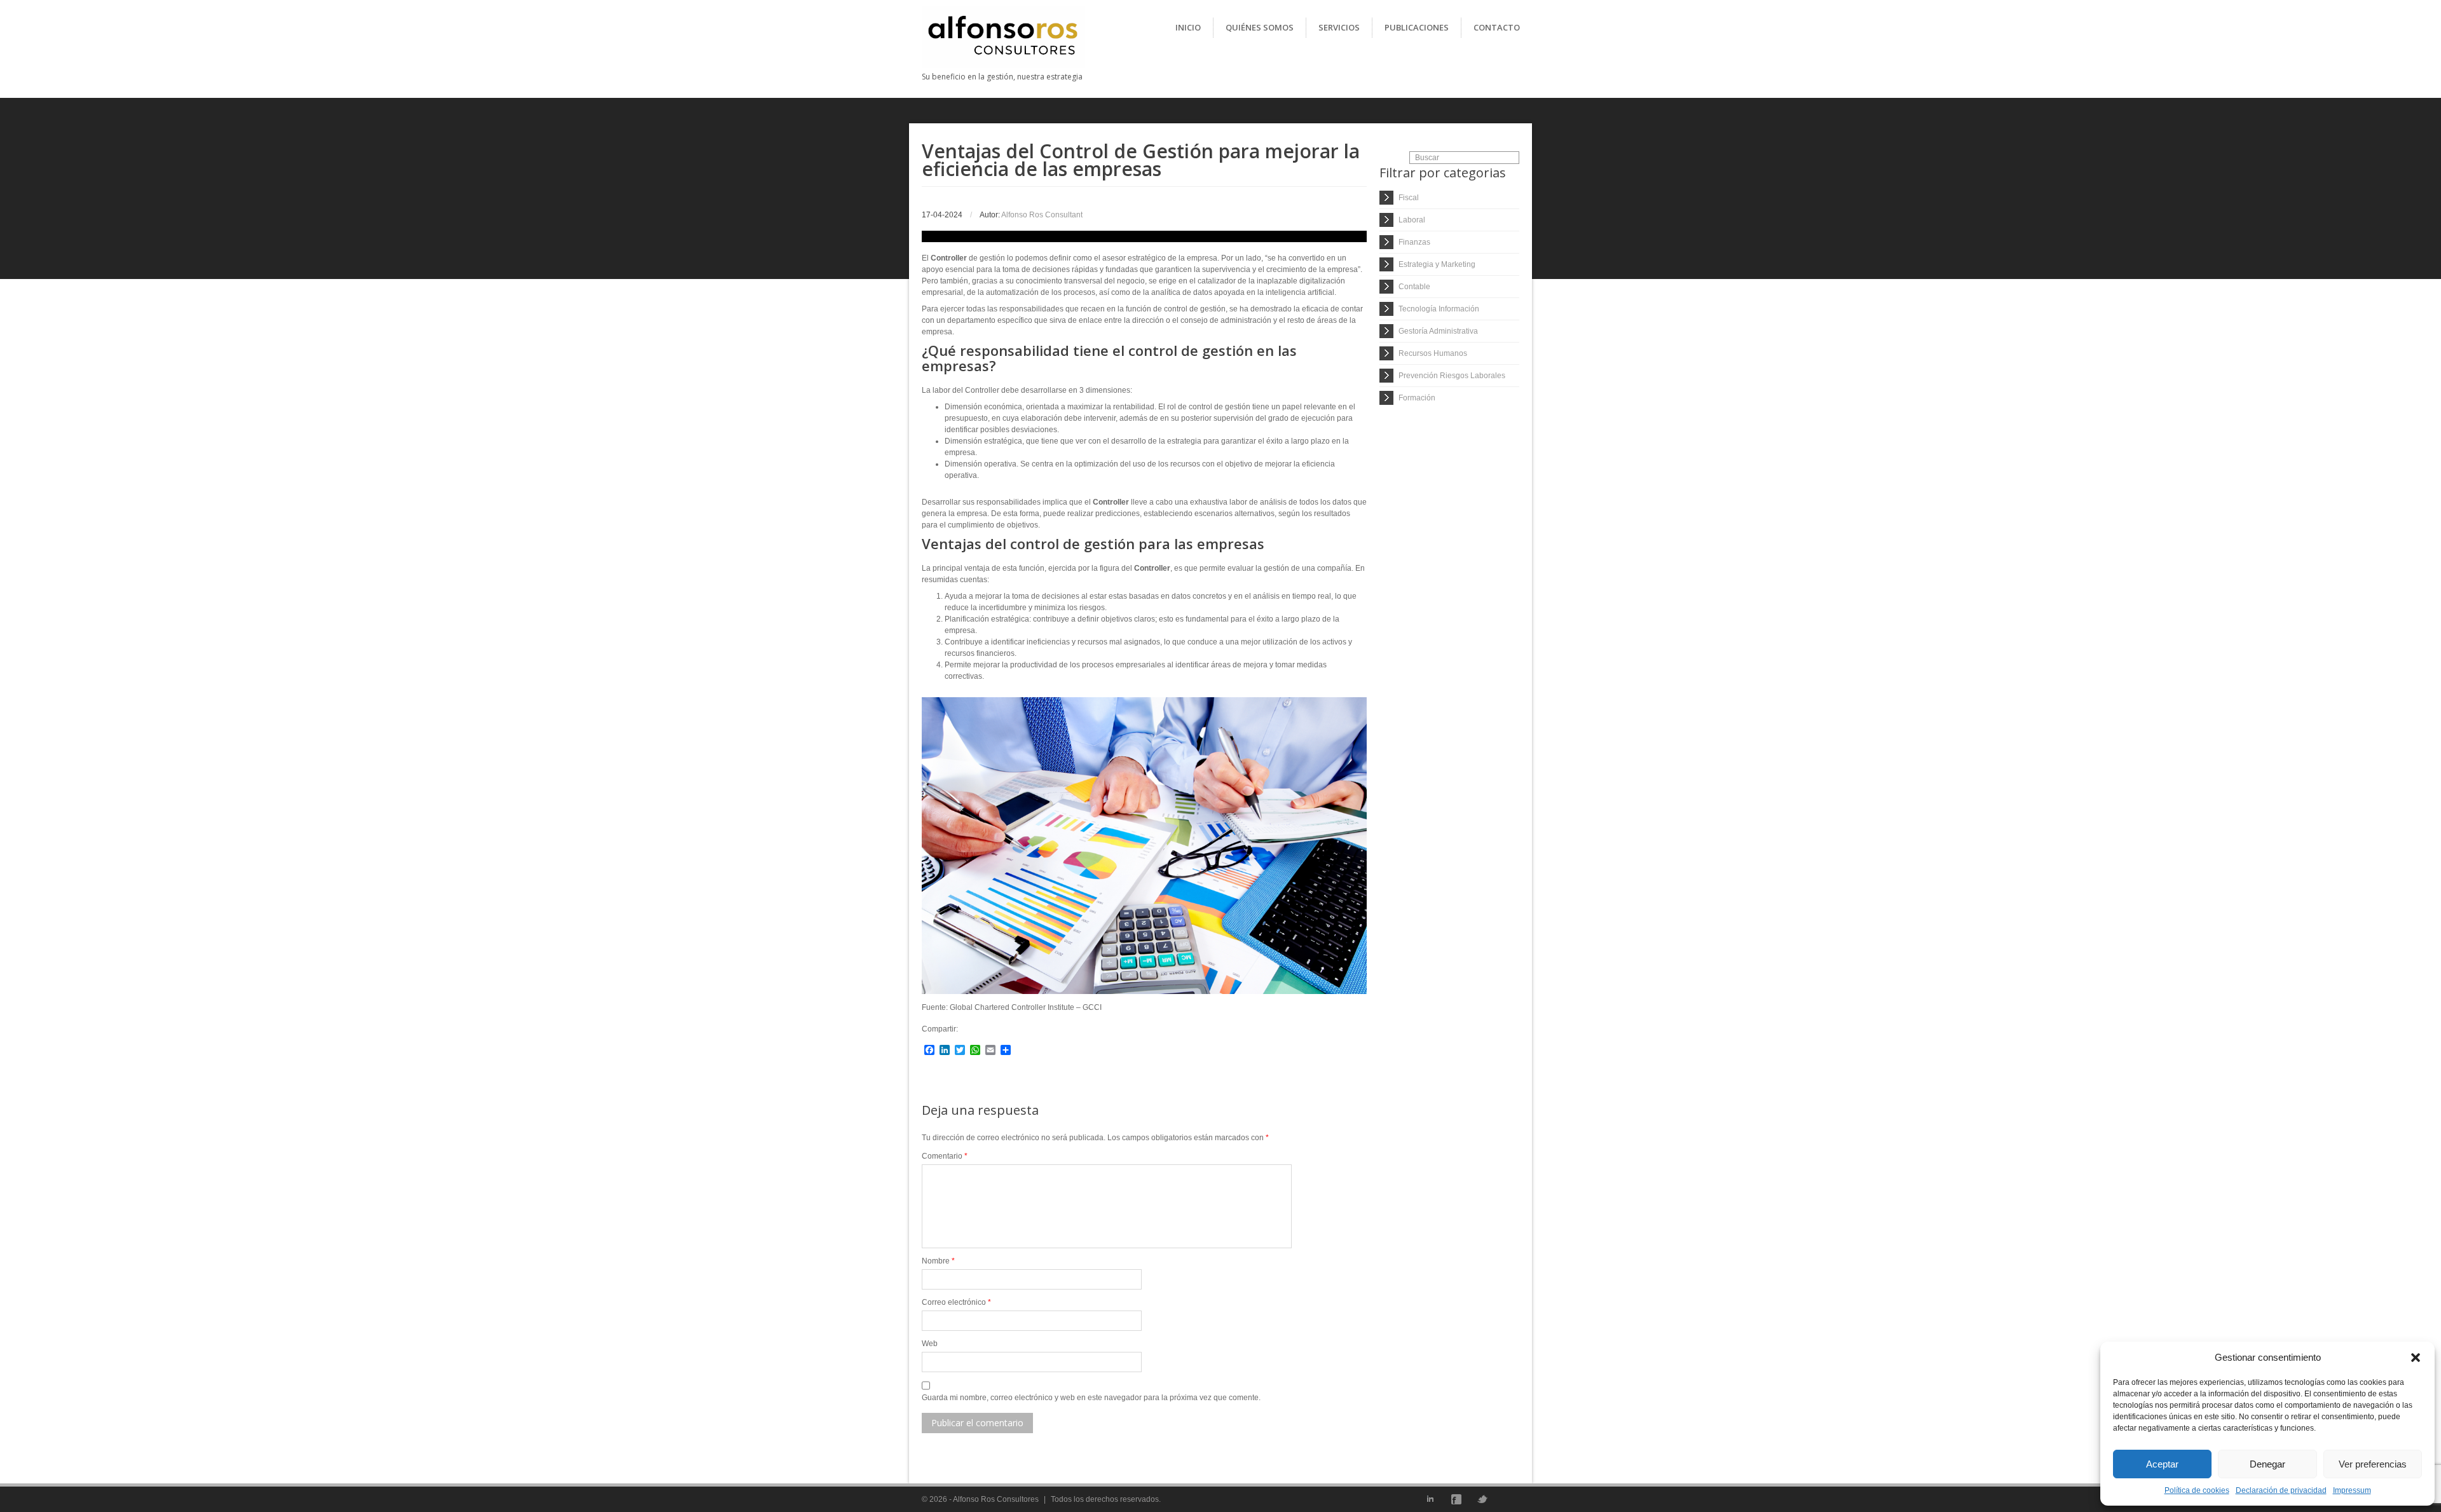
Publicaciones (1417, 27)
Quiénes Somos (1260, 27)
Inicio (1188, 27)
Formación (1417, 398)
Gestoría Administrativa (1438, 331)
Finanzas (1414, 242)
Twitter (1482, 1499)
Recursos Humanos (1433, 353)
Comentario (945, 1156)
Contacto (1497, 27)
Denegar (2267, 1464)
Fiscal (1409, 198)
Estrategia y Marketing (1437, 264)
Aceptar (2162, 1464)
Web (930, 1344)
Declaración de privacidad (2281, 1490)
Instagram (1508, 1499)
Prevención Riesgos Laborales (1452, 376)
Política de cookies (2197, 1490)
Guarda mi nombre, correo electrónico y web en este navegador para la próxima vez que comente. (1091, 1398)
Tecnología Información (1439, 309)
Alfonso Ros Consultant (1042, 215)
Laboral (1412, 220)
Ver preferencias (2373, 1464)
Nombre (938, 1261)
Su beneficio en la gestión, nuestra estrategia (1002, 77)
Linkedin (1430, 1499)
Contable (1414, 287)
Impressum (2352, 1490)
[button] (2416, 1358)
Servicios (1339, 27)
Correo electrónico (956, 1302)
